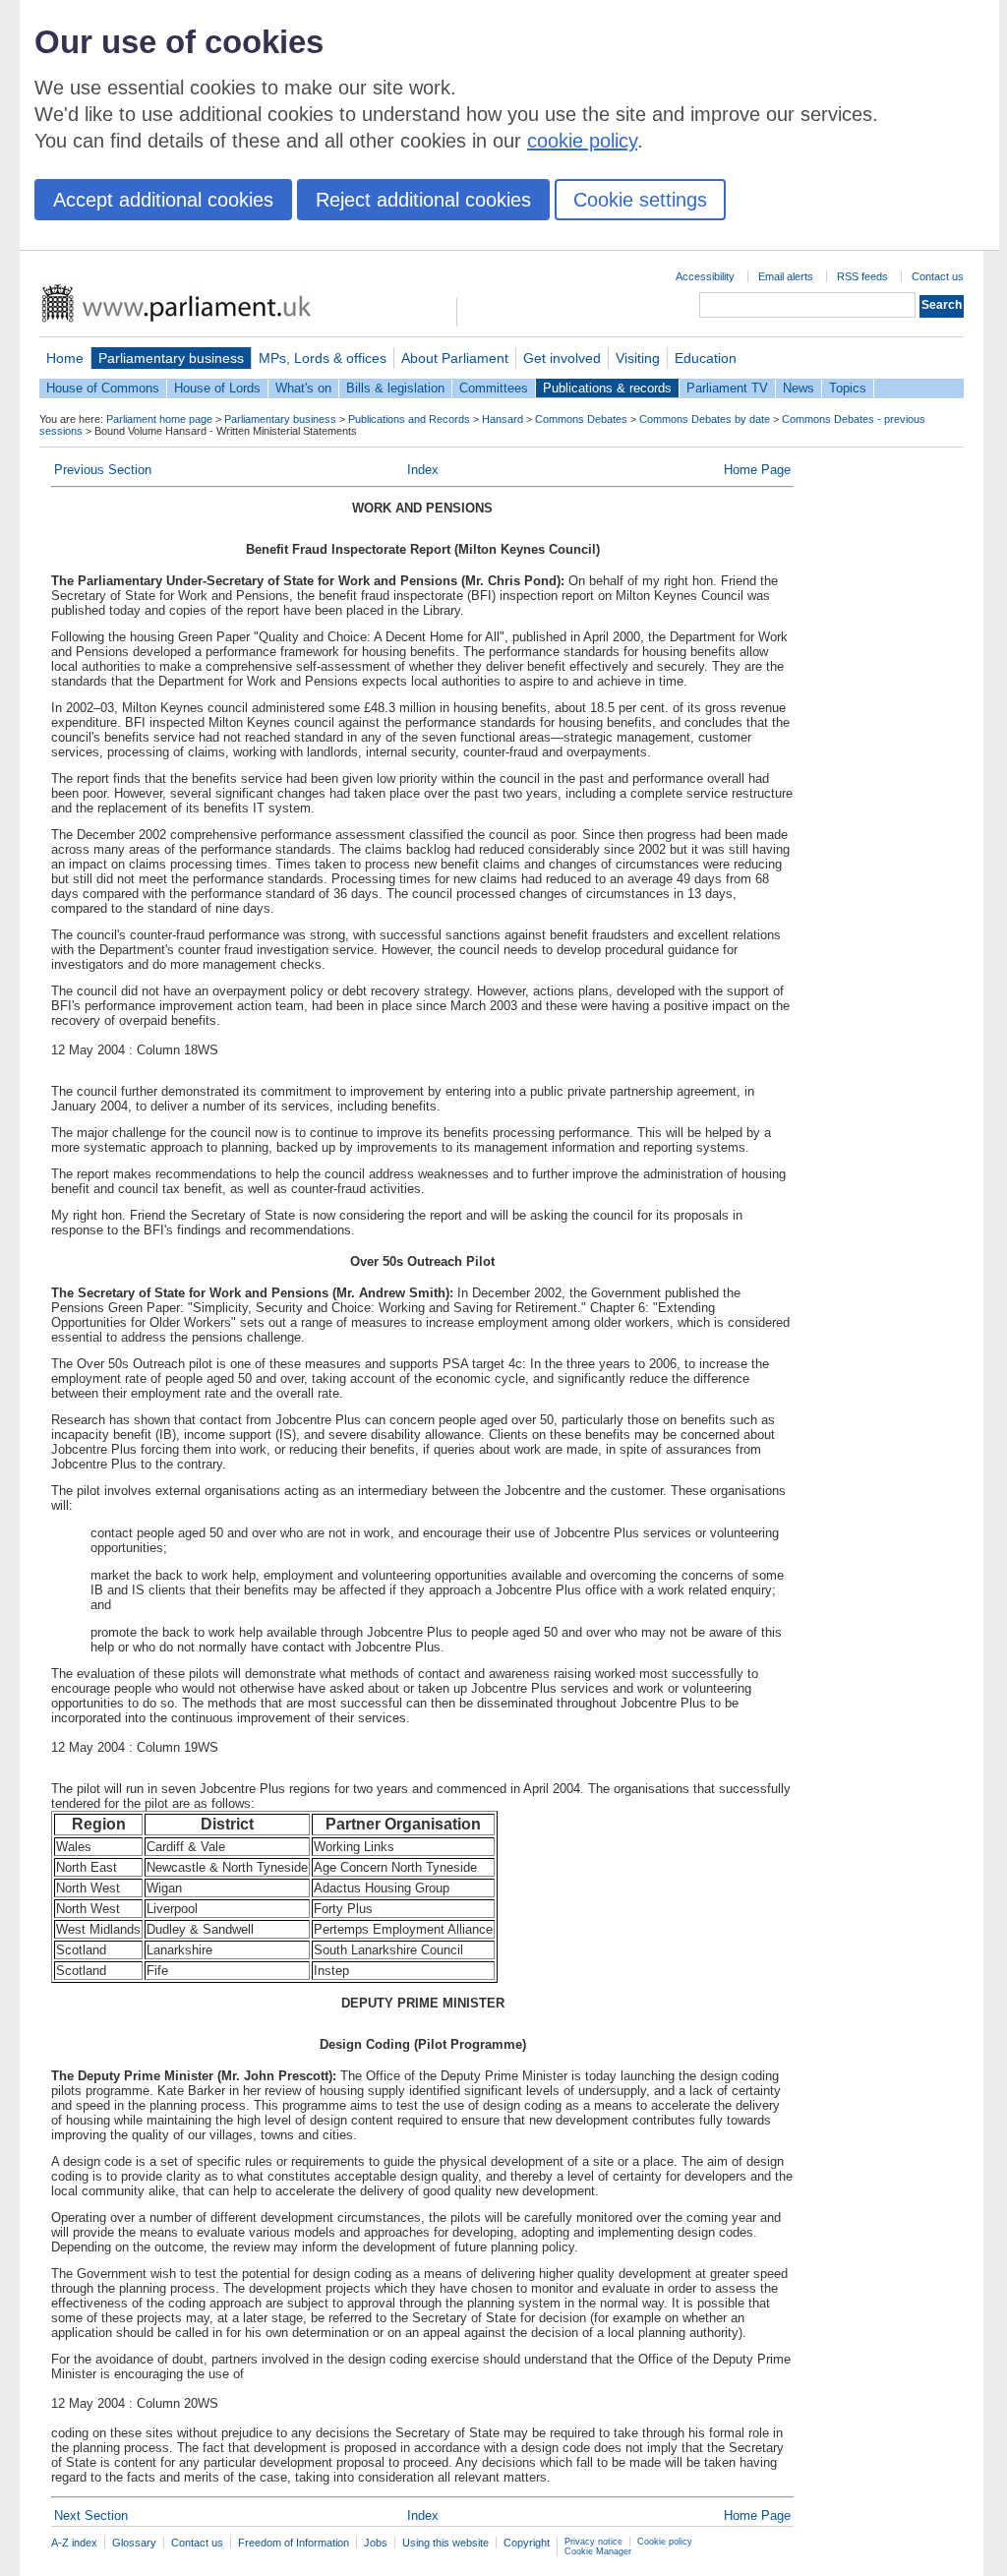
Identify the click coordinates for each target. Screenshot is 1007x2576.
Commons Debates (581, 419)
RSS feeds (862, 276)
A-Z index (74, 2543)
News (799, 388)
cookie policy (582, 141)
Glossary (134, 2543)
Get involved (562, 358)
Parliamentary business (171, 358)
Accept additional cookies (163, 200)
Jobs (376, 2543)
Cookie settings (640, 200)
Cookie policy (665, 2542)
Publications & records (607, 388)
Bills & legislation (395, 388)
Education (706, 358)
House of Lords (217, 388)
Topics (848, 388)
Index (423, 470)
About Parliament (455, 358)
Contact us (938, 276)
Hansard (503, 419)
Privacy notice (593, 2542)
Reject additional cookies (423, 200)
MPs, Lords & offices (323, 358)
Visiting (638, 358)
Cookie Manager (598, 2551)
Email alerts (786, 276)
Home (65, 358)
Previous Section (103, 470)
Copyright (527, 2543)
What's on (303, 388)
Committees (494, 388)
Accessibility (705, 276)
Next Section (91, 2516)
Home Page (757, 470)
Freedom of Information (294, 2543)
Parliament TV (727, 388)
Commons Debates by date (705, 419)
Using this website (445, 2543)
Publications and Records (409, 419)
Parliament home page (159, 419)
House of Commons (103, 388)
